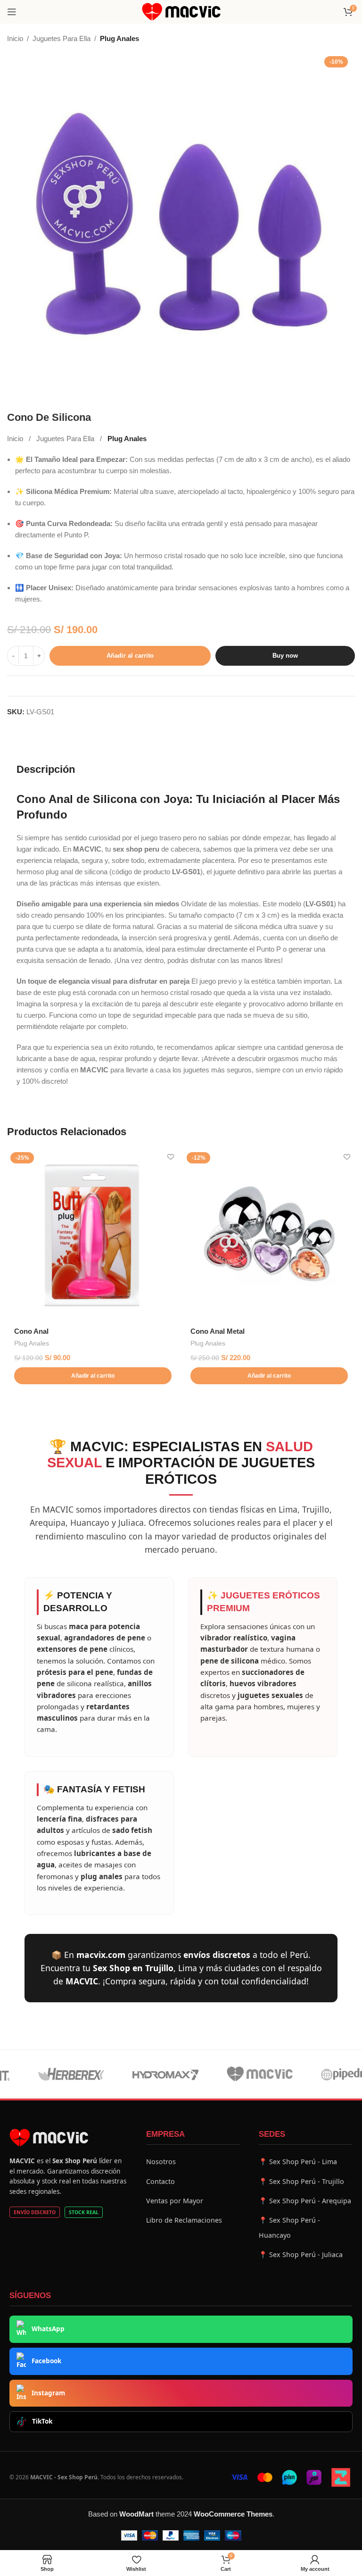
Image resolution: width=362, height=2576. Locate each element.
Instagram (48, 2393)
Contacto (160, 2181)
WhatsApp (48, 2329)
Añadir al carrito (130, 656)
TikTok (42, 2421)
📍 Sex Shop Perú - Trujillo (301, 2181)
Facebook (46, 2361)
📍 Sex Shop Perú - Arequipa (305, 2201)
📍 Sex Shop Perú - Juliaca (301, 2254)
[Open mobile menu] (12, 12)
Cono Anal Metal (218, 1331)
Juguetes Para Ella (62, 38)
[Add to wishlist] (170, 1157)
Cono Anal (31, 1331)
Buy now (285, 656)
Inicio (15, 38)
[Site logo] (181, 11)
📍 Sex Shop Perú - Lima (298, 2162)
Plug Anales (119, 38)
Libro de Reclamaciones (184, 2220)
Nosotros (161, 2162)
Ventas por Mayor (175, 2201)
